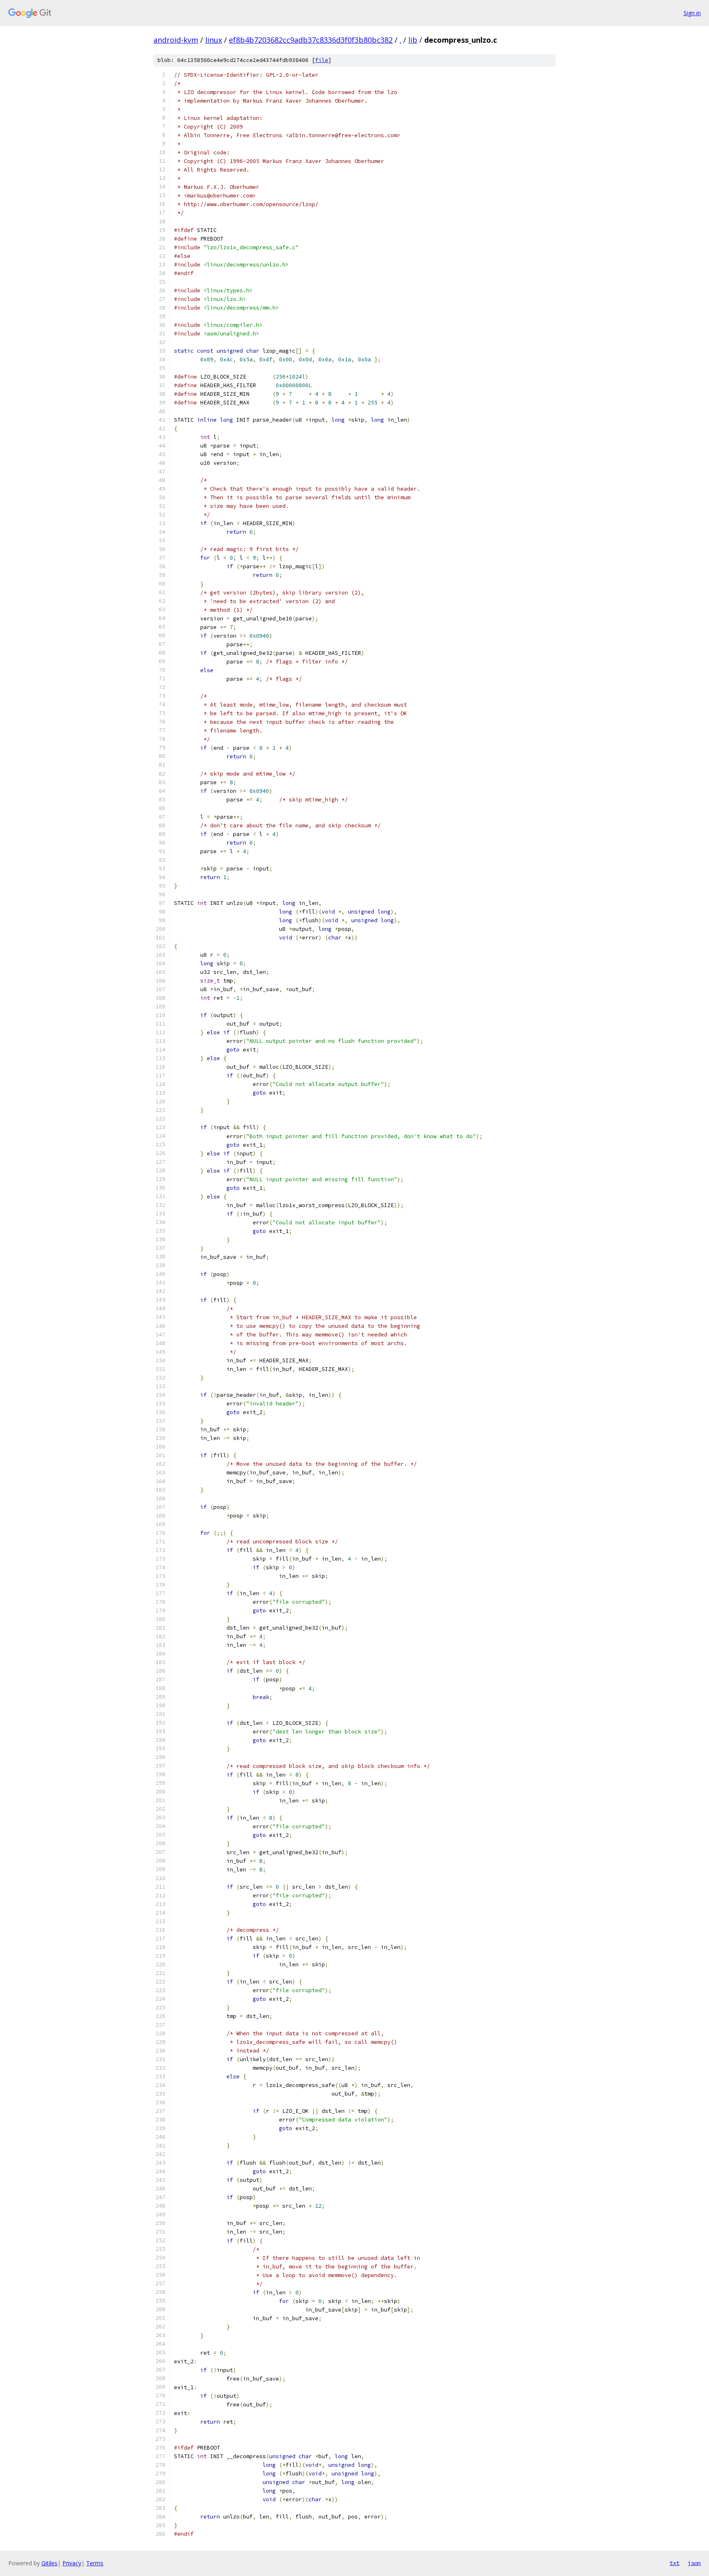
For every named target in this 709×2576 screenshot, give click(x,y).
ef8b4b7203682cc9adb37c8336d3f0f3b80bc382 (311, 40)
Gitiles (49, 2563)
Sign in (692, 13)
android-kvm (176, 40)
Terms (95, 2563)
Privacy (72, 2563)
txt (675, 2563)
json (694, 2563)
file (322, 60)
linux (214, 40)
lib (413, 40)
